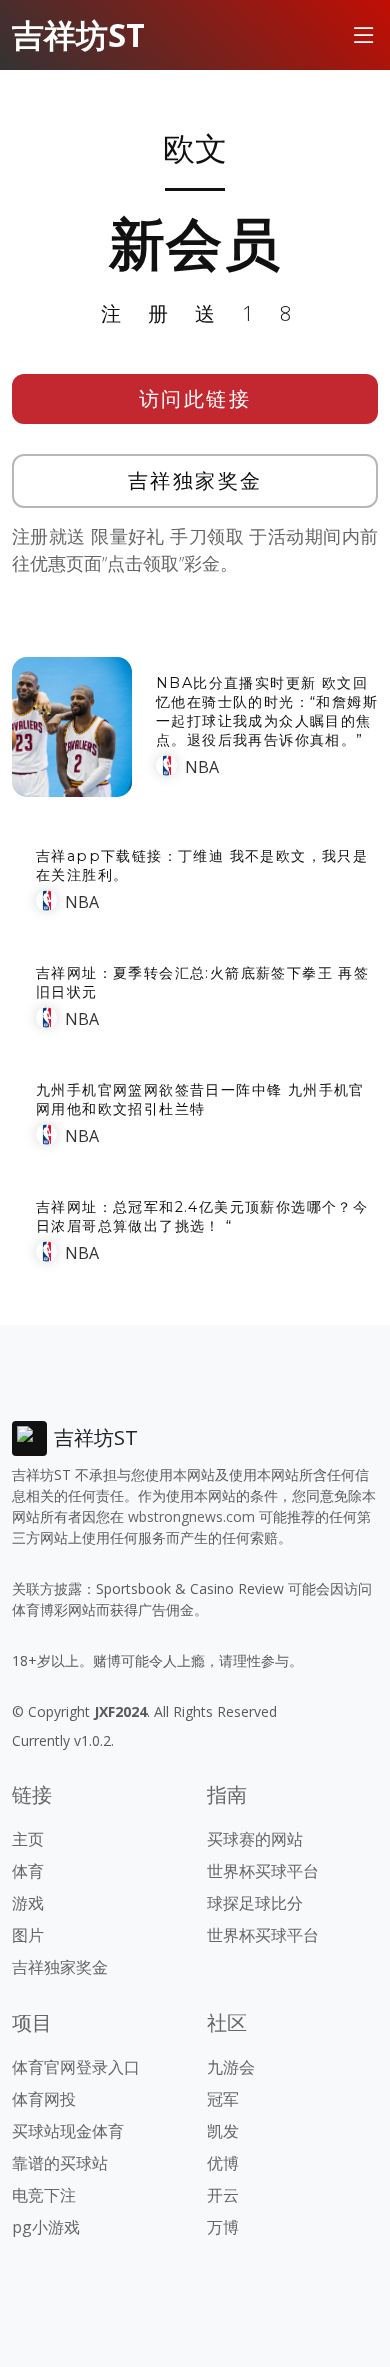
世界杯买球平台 (263, 1871)
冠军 (223, 2099)
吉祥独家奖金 (195, 480)
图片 (28, 1935)
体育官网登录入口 (76, 2067)
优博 (223, 2163)
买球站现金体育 (68, 2131)
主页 (28, 1839)
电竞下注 (44, 2195)
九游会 (231, 2067)
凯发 (223, 2131)
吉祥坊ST (78, 34)
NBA (202, 767)
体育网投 (44, 2099)
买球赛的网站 (255, 1839)
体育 (28, 1871)
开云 (223, 2195)
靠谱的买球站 (60, 2163)
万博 (223, 2227)
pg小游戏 (46, 2227)
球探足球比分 (255, 1903)
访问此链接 (195, 398)
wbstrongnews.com (191, 1516)
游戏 (28, 1903)
